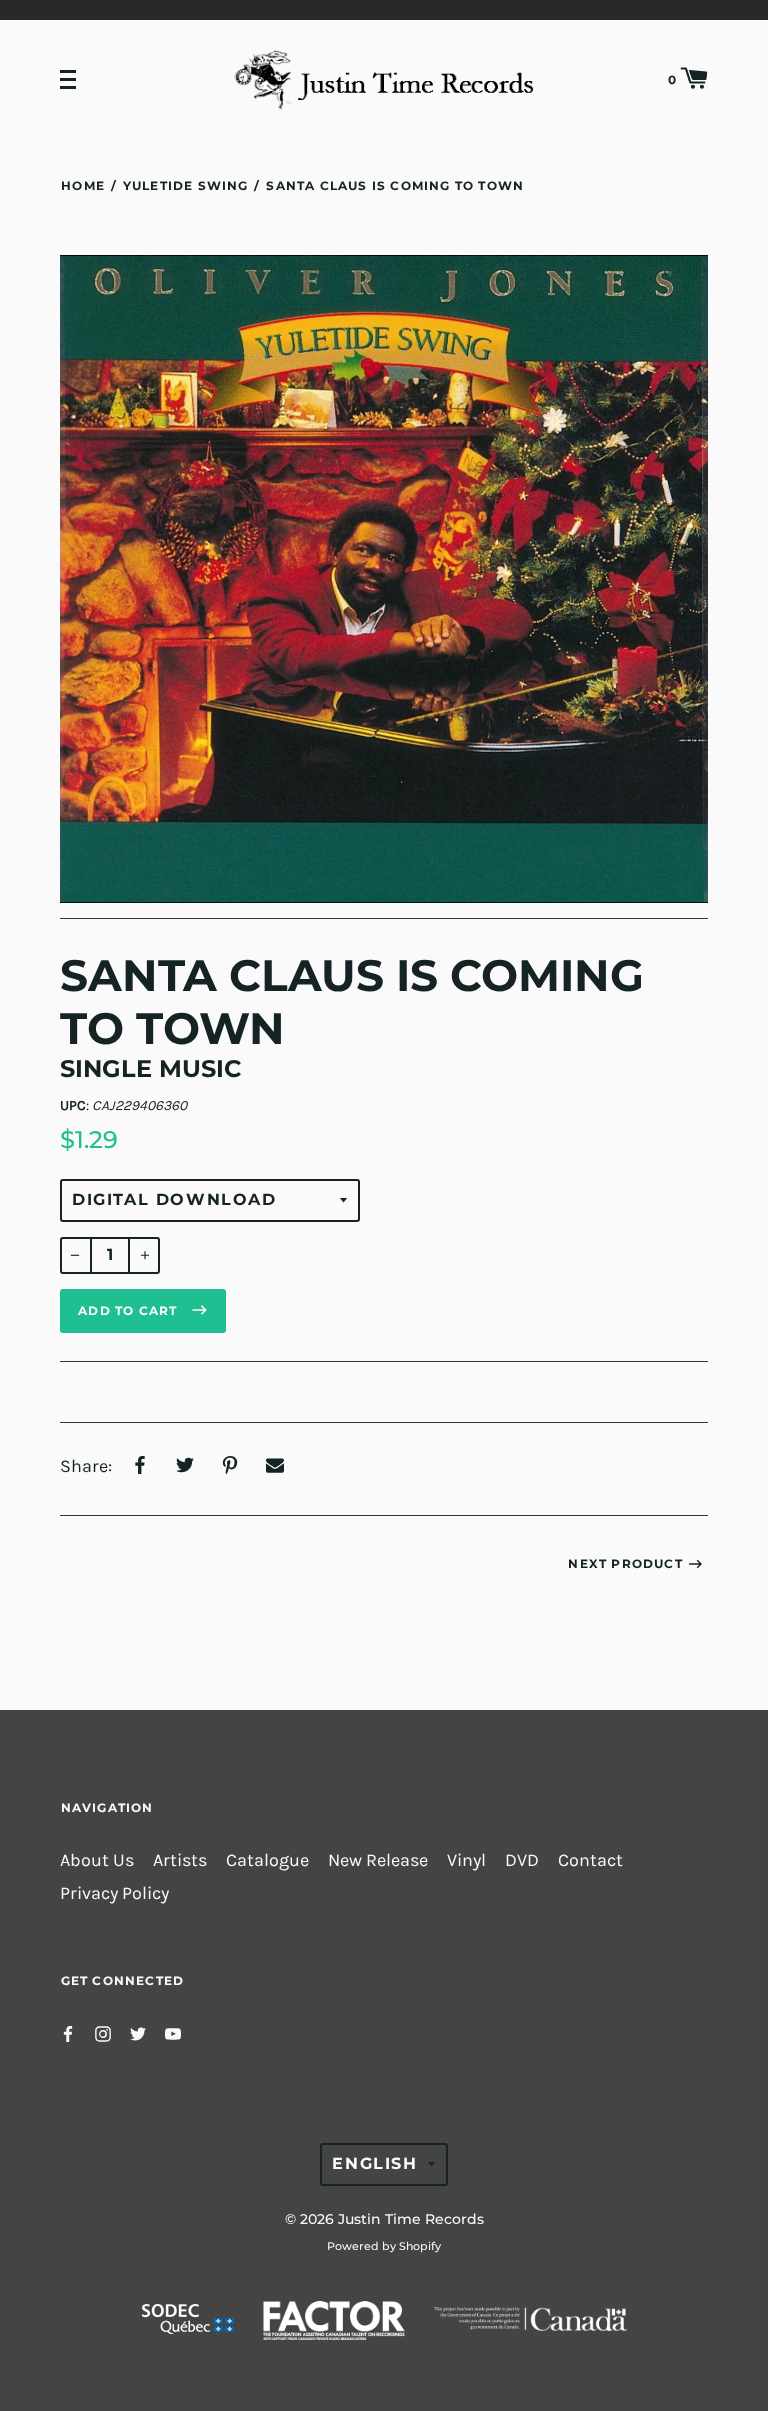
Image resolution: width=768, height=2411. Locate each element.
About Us (97, 1860)
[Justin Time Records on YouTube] (173, 2032)
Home (83, 185)
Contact (590, 1860)
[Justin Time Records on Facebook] (68, 2032)
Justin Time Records (411, 2219)
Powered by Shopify (384, 2246)
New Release (378, 1860)
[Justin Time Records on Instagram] (103, 2032)
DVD (522, 1860)
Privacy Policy (114, 1893)
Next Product (625, 1563)
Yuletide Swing (185, 185)
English (374, 2163)
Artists (180, 1860)
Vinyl (466, 1860)
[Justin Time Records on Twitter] (138, 2032)
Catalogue (267, 1860)
